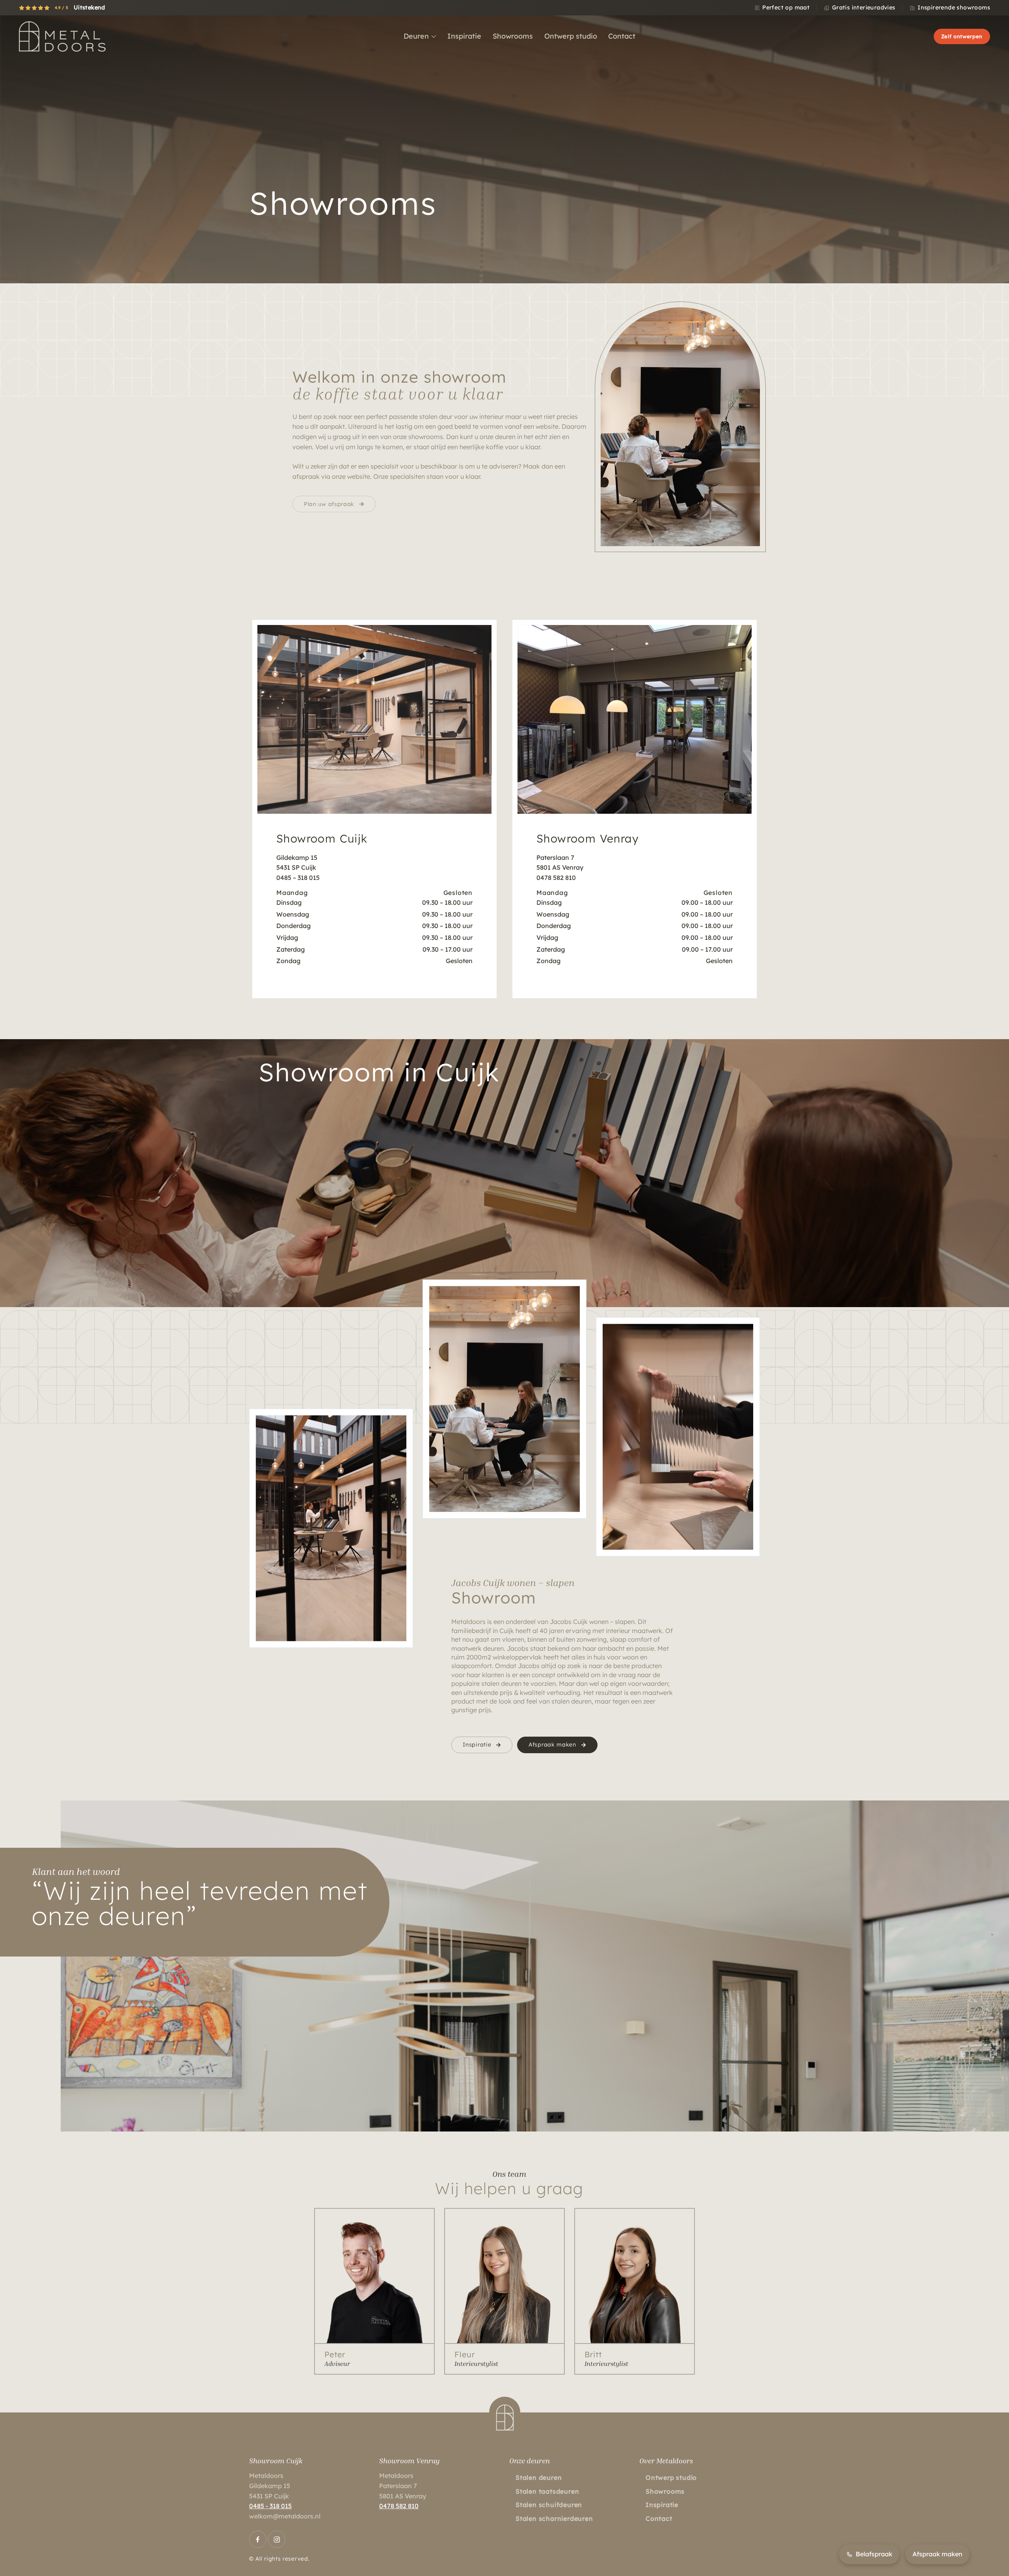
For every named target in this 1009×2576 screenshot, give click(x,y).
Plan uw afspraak (329, 504)
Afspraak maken (552, 1745)
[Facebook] (258, 2539)
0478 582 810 (399, 2506)
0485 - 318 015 (270, 2506)
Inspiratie (477, 1745)
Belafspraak (874, 2554)
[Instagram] (277, 2539)
